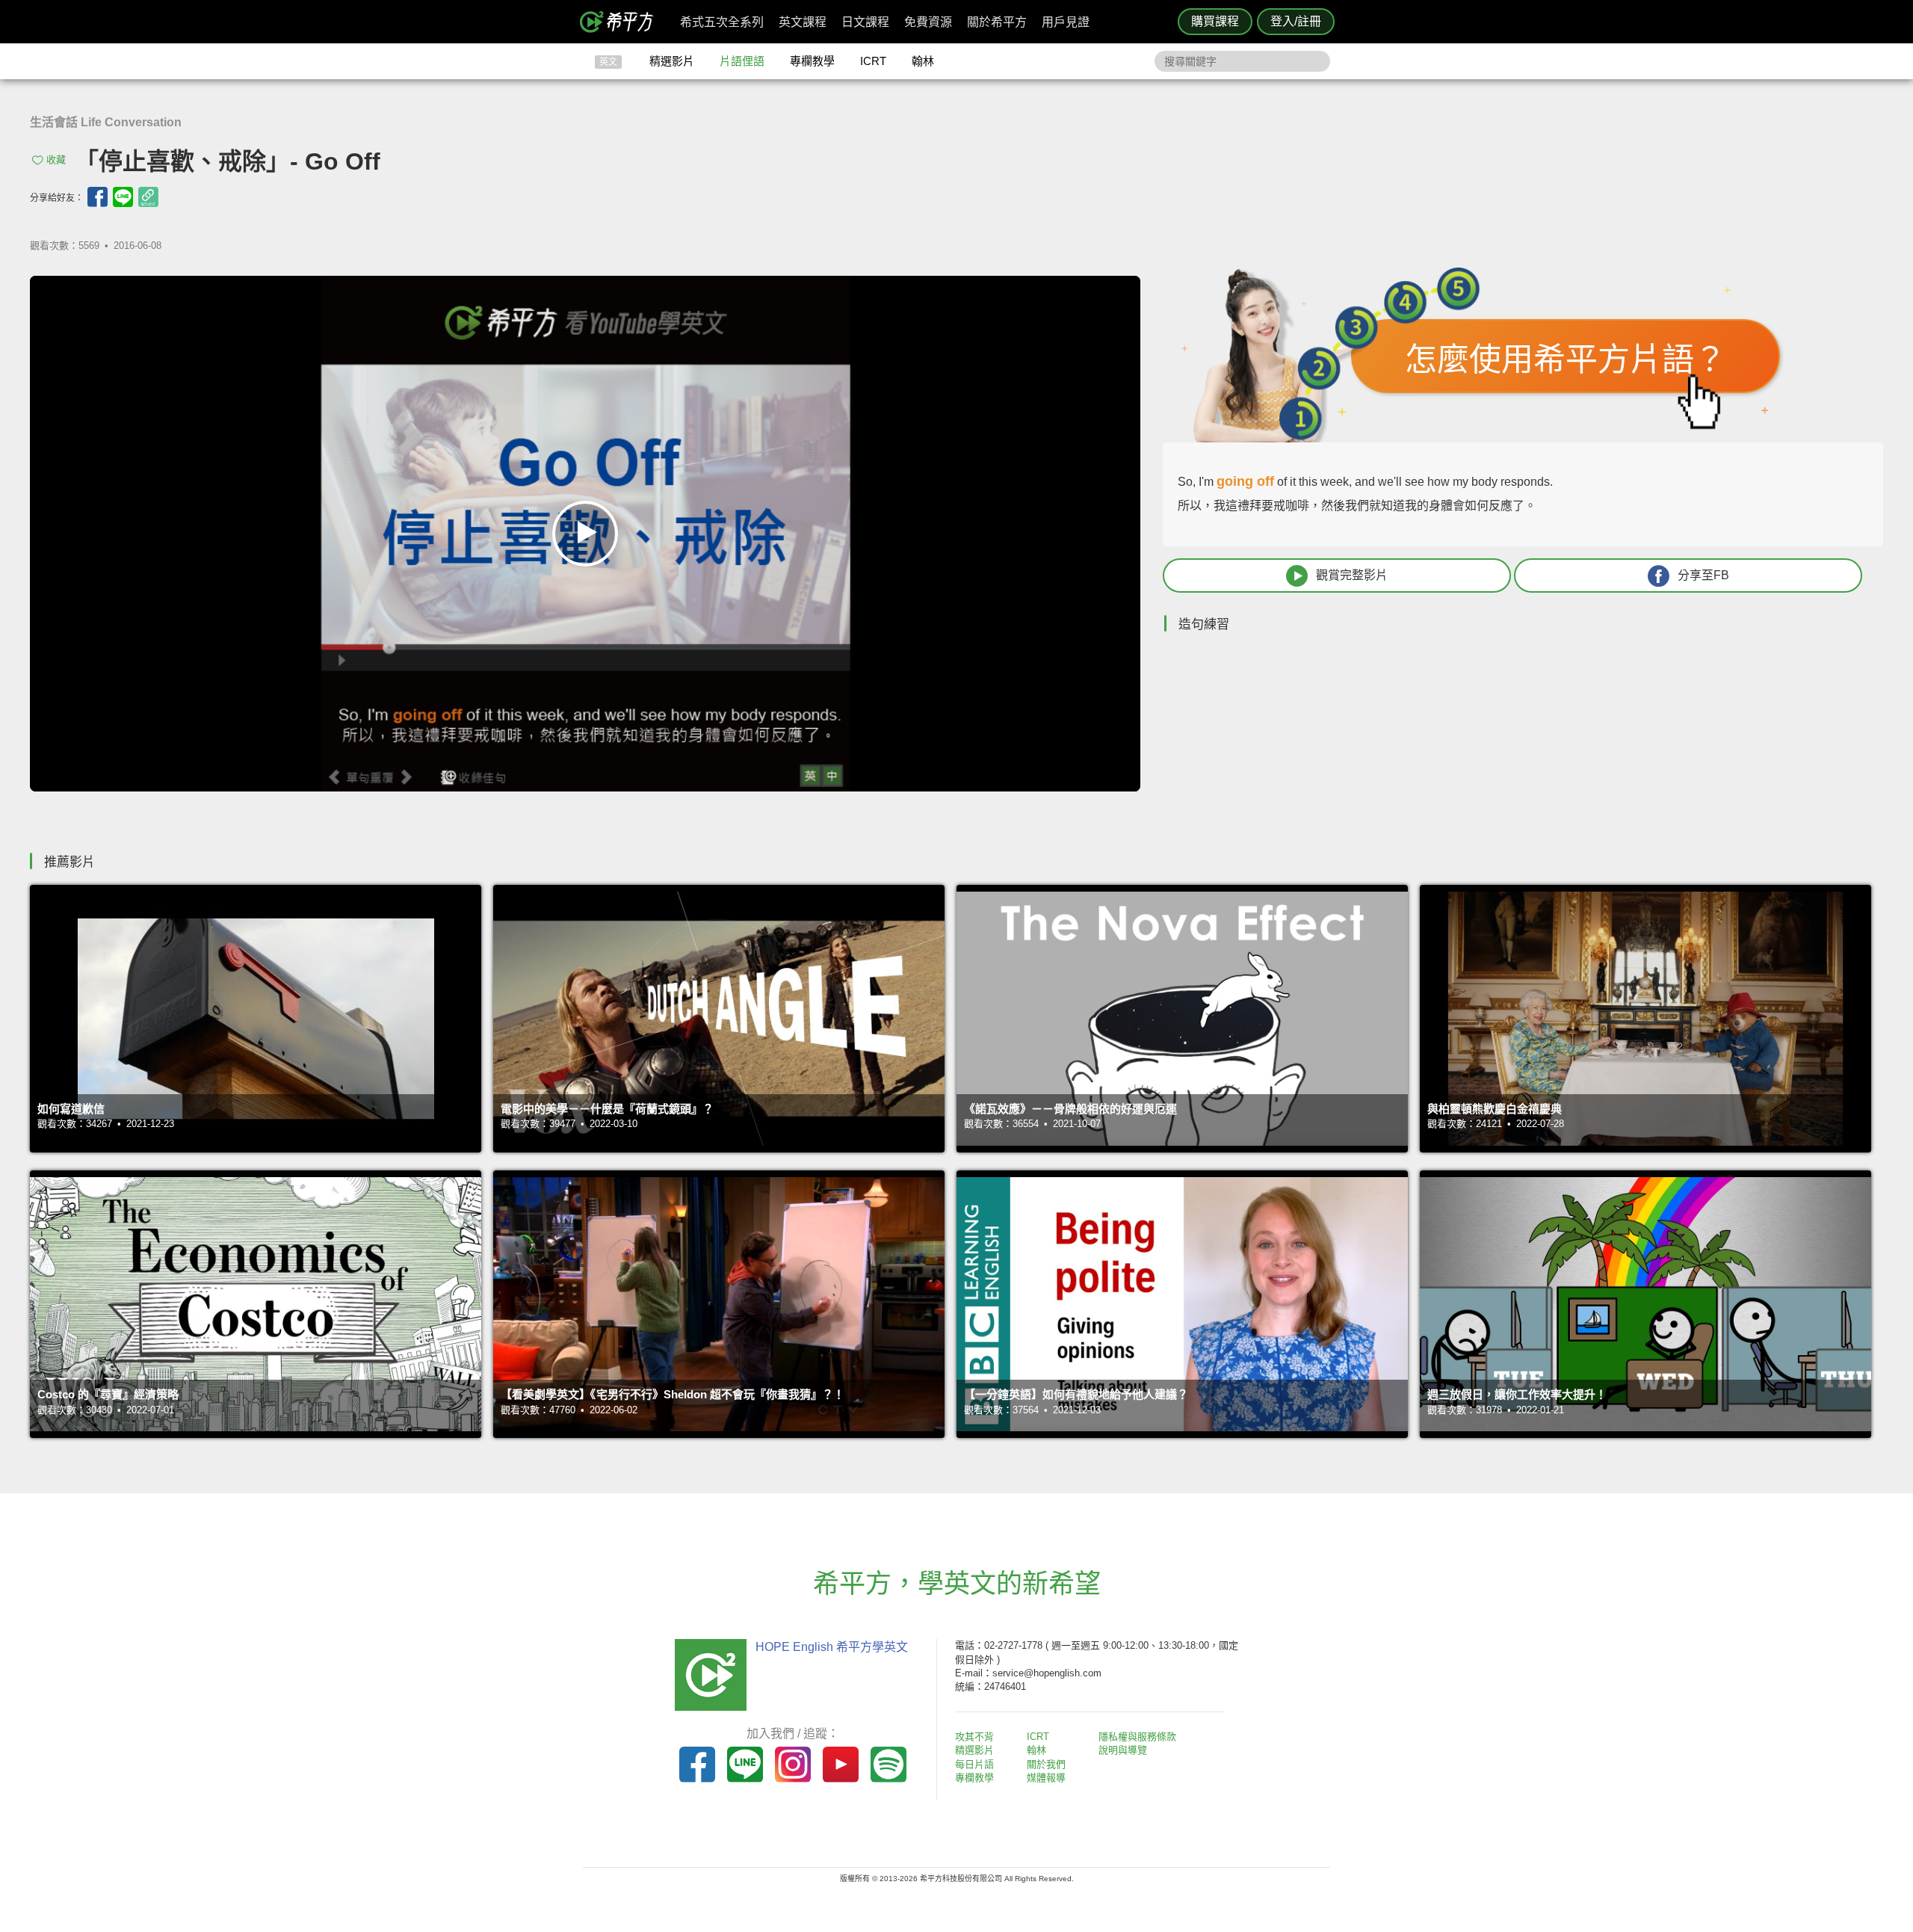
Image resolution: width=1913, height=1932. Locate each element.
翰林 (923, 61)
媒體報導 (1046, 1778)
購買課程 (1215, 21)
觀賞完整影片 (1352, 575)
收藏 (56, 160)
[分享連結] (148, 197)
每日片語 (974, 1764)
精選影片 (672, 61)
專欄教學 (812, 61)
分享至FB (1703, 575)
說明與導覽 (1123, 1750)
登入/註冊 (1296, 21)
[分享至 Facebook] (98, 197)
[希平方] (622, 22)
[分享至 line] (123, 197)
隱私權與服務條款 (1137, 1737)
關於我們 (1046, 1764)
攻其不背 (974, 1737)
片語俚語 (742, 61)
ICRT (873, 61)
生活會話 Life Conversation (106, 122)
